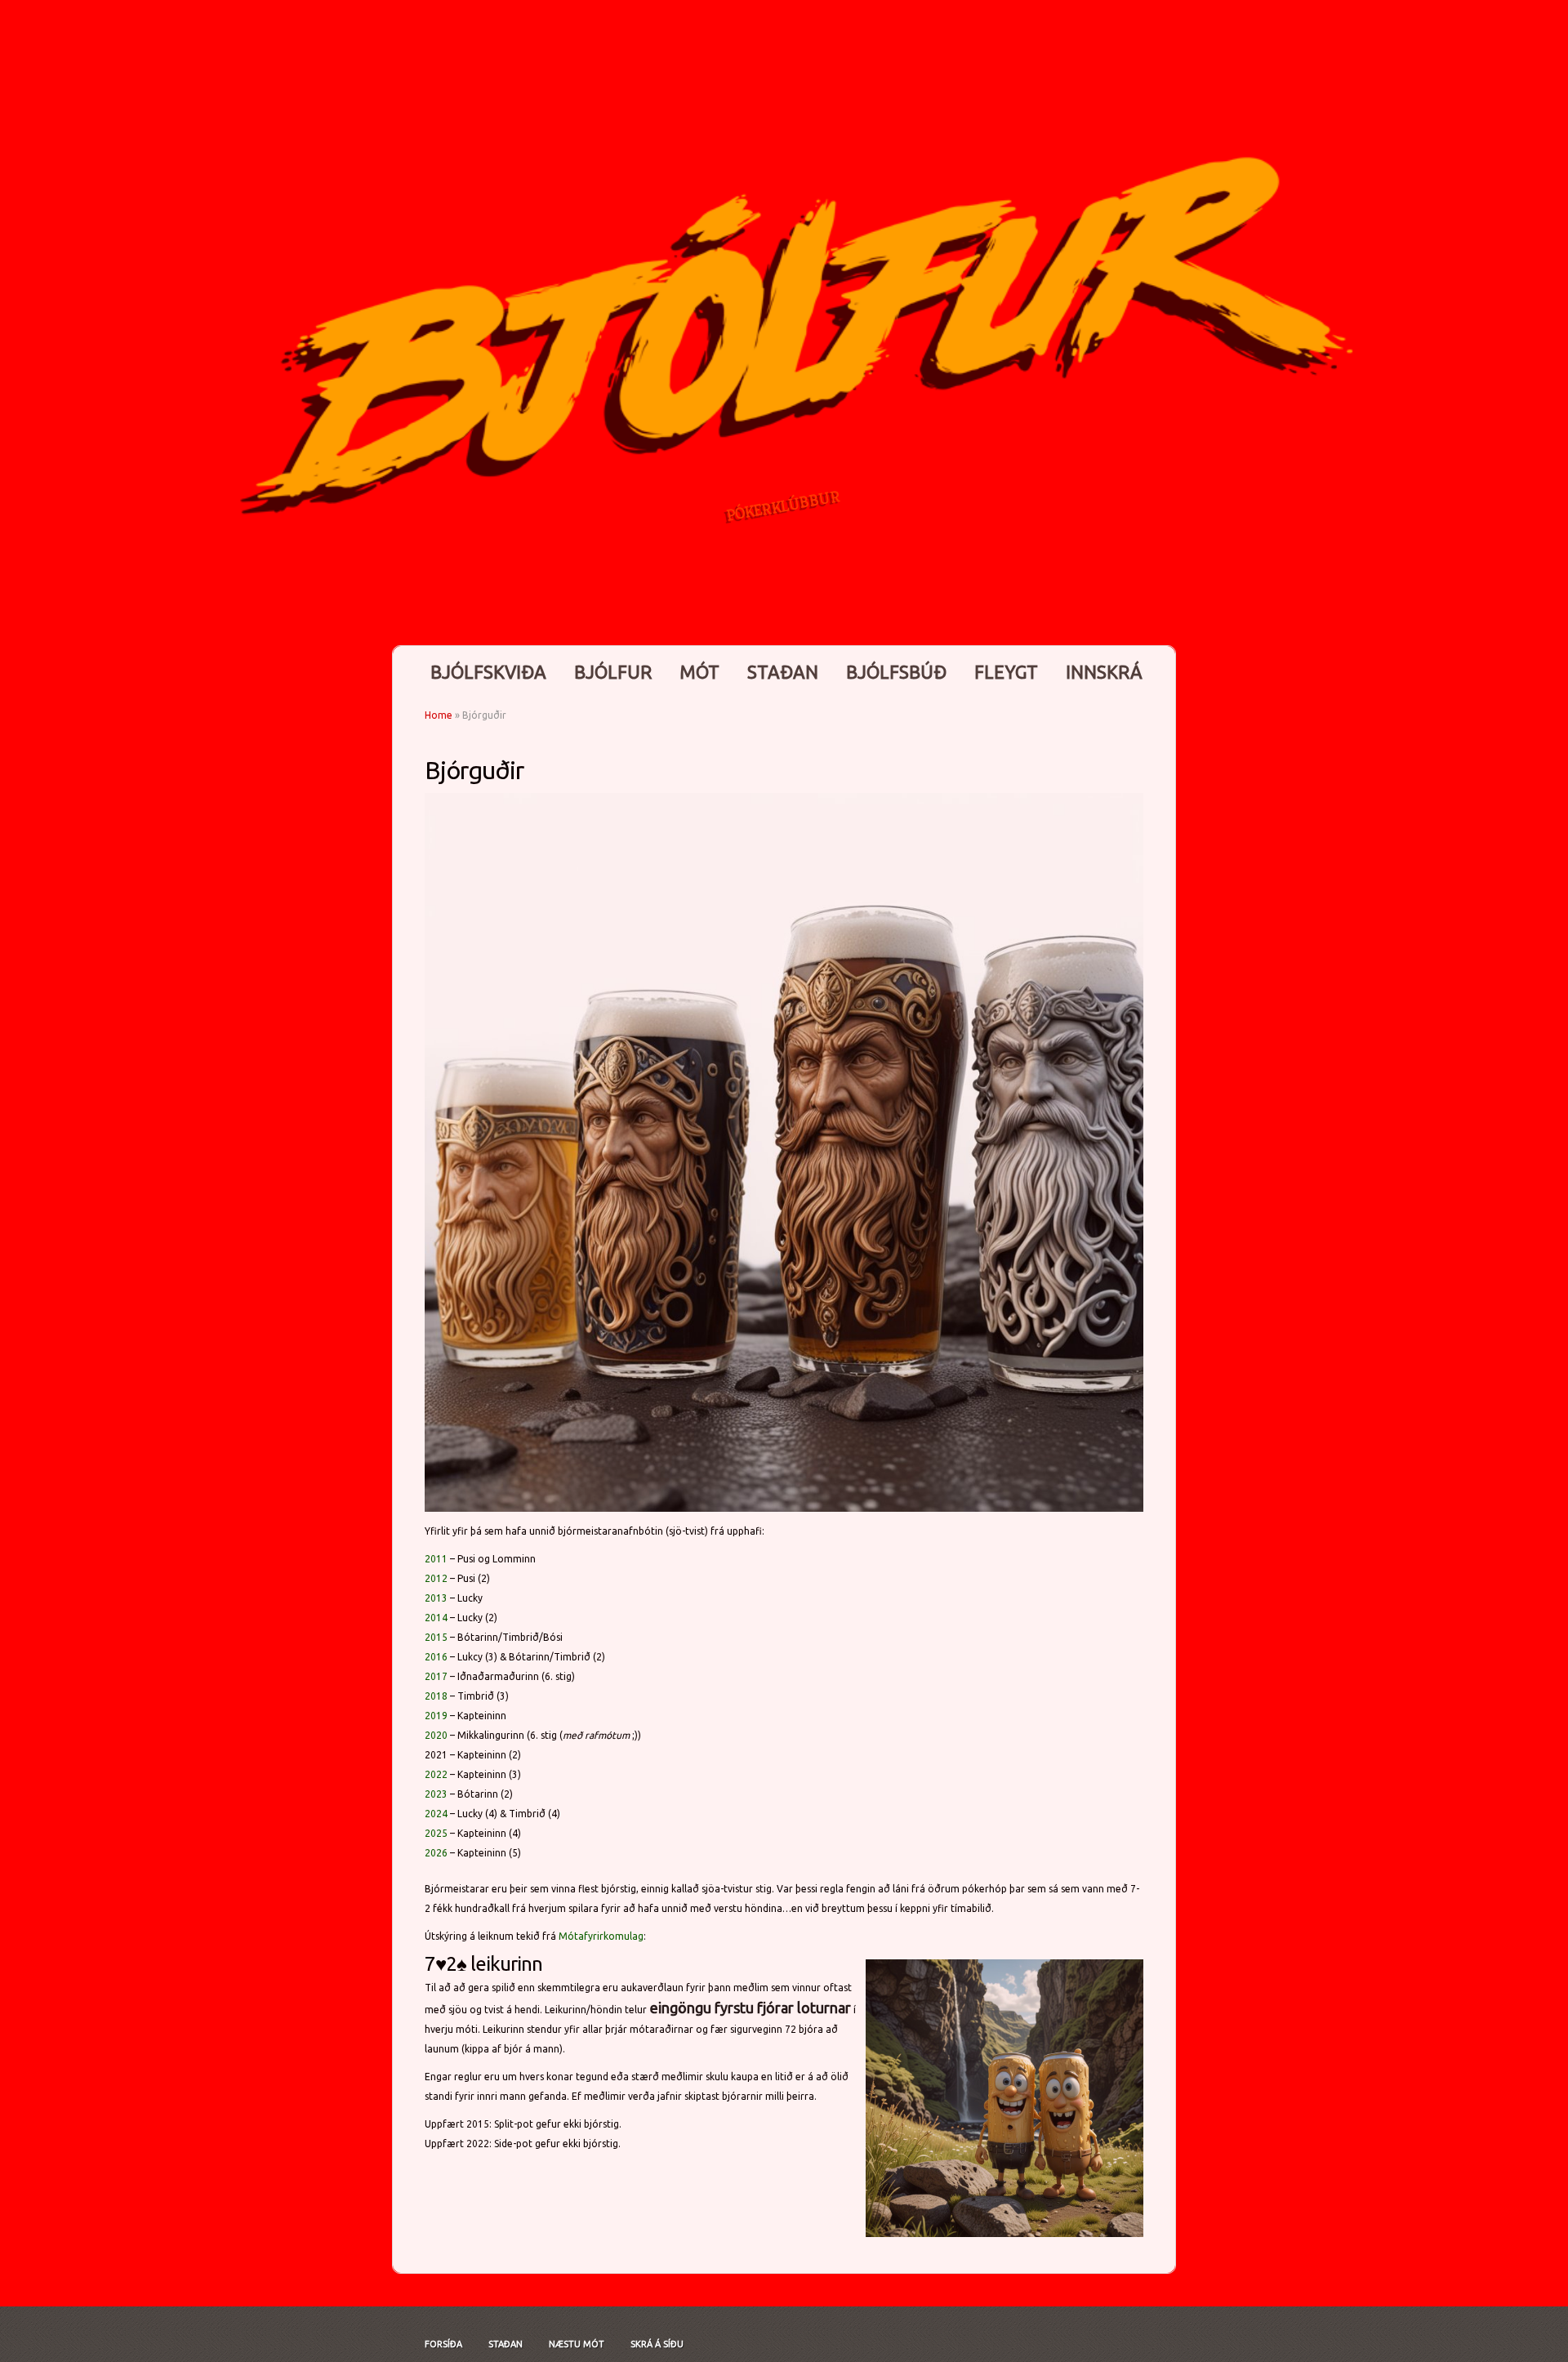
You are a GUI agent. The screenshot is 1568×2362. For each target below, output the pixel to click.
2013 (436, 1598)
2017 (436, 1676)
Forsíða (443, 2344)
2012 (436, 1578)
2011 (436, 1559)
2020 (436, 1735)
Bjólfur (613, 672)
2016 (436, 1657)
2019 (436, 1716)
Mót (699, 672)
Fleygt (1006, 672)
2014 (436, 1618)
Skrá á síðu (657, 2344)
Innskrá (1104, 672)
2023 (436, 1794)
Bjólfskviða (488, 672)
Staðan (783, 672)
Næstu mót (577, 2344)
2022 (436, 1774)
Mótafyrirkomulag (601, 1936)
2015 (436, 1637)
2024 (436, 1814)
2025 (436, 1833)
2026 (436, 1853)
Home (439, 715)
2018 (436, 1696)
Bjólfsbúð (896, 672)
